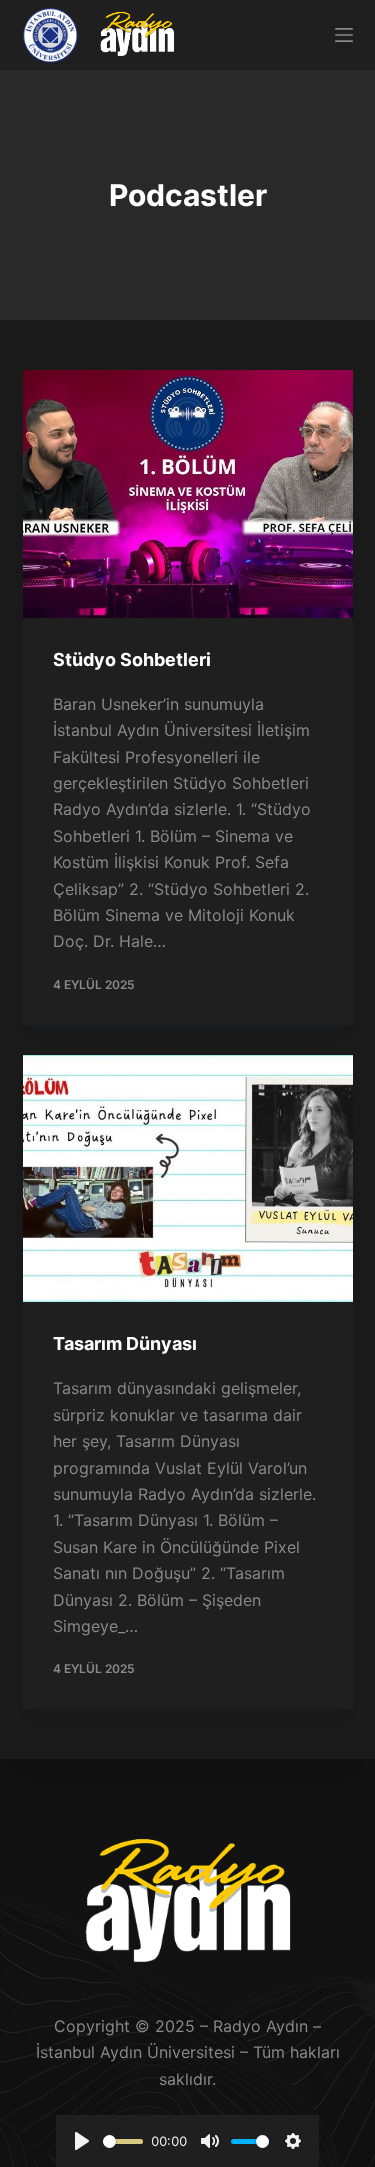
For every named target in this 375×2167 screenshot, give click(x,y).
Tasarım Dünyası (125, 1343)
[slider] (123, 2141)
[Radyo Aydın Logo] (137, 35)
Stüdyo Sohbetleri (132, 659)
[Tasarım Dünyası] (188, 1179)
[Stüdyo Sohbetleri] (188, 494)
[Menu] (344, 35)
